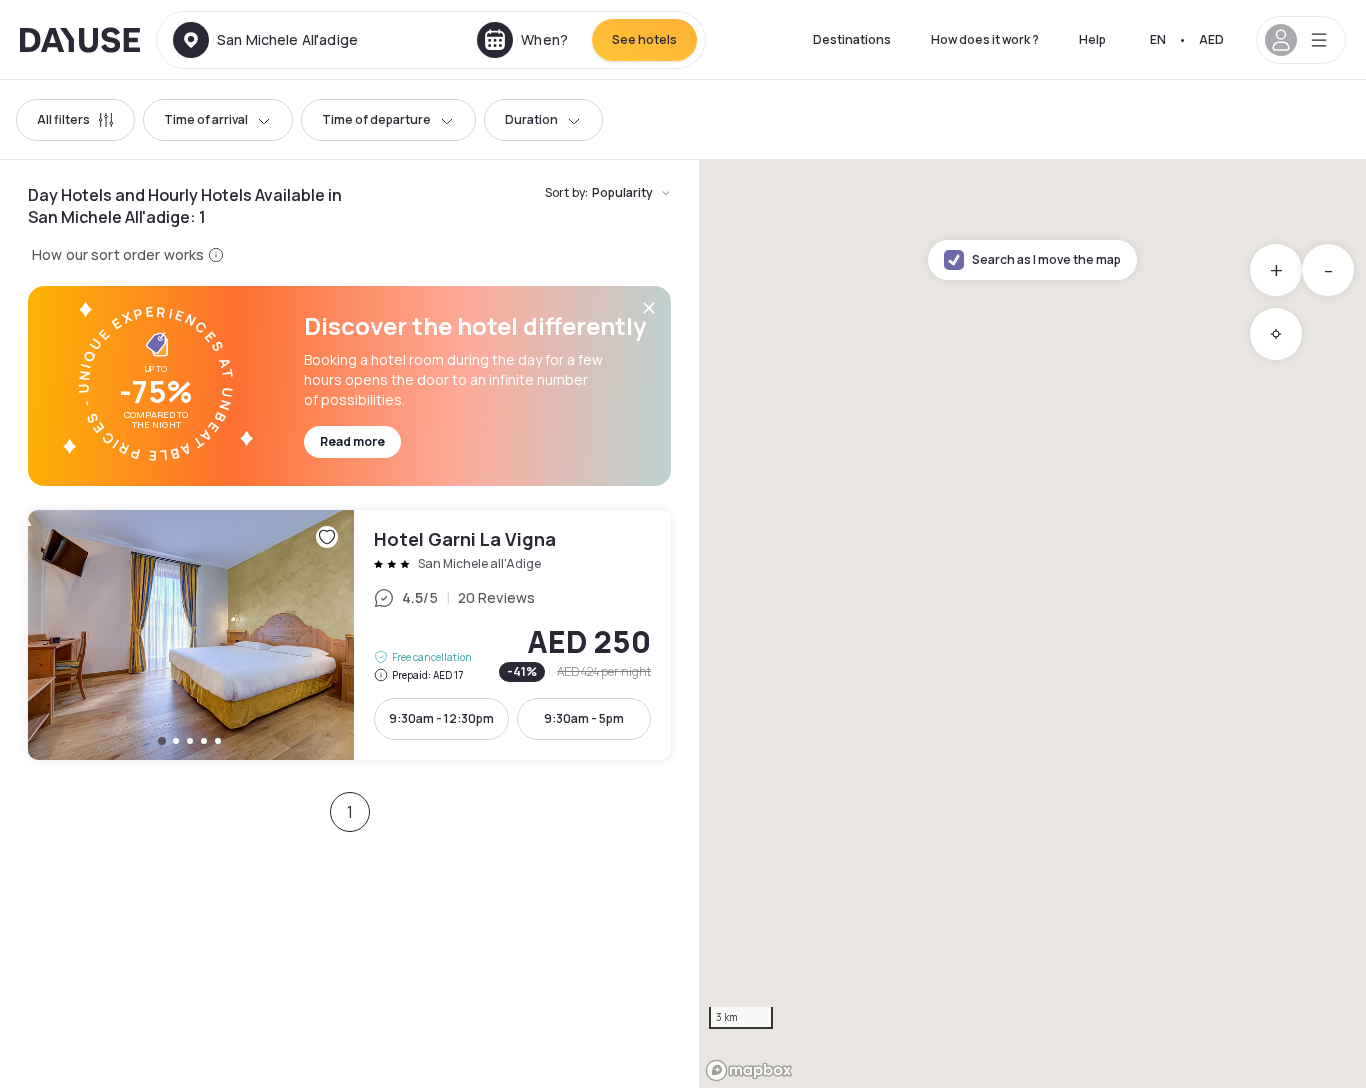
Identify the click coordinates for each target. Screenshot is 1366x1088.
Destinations (852, 39)
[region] (1032, 624)
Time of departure (376, 119)
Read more (352, 441)
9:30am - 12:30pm (441, 718)
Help (1092, 39)
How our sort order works (118, 254)
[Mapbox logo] (749, 1070)
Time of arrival (206, 119)
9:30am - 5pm (584, 718)
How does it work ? (985, 39)
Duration (531, 119)
